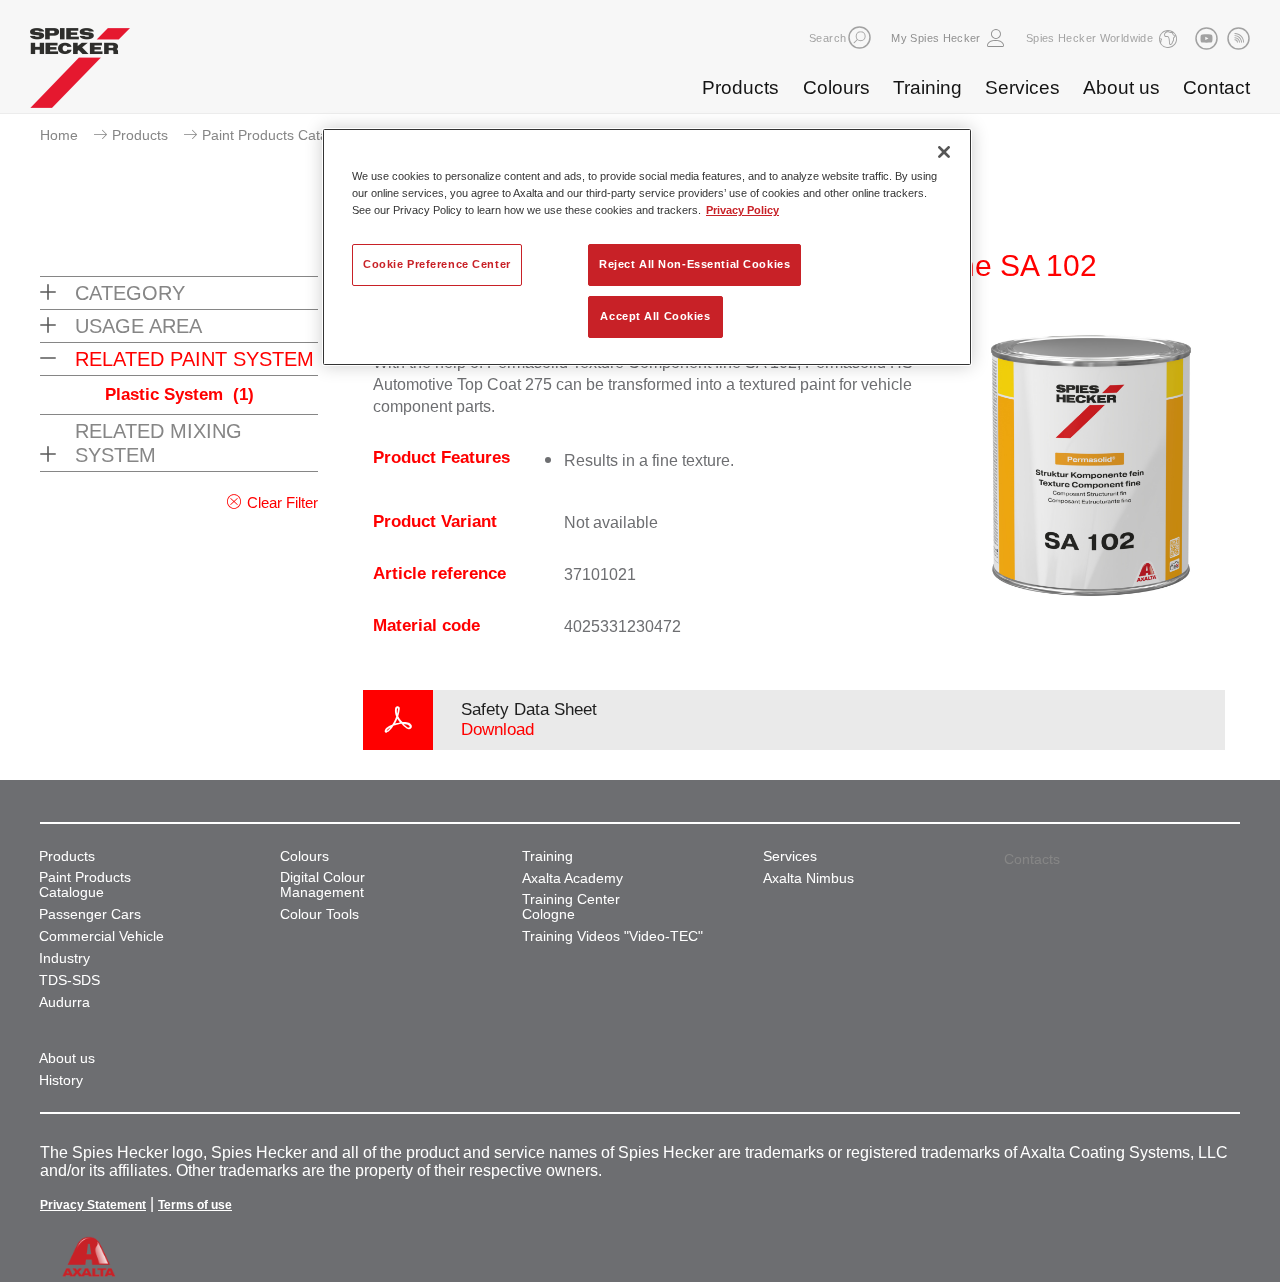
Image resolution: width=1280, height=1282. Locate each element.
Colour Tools (319, 914)
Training (927, 87)
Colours (836, 87)
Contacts (1032, 859)
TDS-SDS (69, 980)
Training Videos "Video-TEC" (612, 936)
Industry (64, 958)
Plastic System (179, 394)
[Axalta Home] (80, 73)
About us (1121, 87)
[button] (859, 37)
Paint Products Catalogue (282, 135)
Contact (1216, 87)
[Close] (944, 152)
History (61, 1080)
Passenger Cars (90, 914)
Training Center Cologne (571, 907)
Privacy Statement (93, 1205)
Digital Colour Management (322, 885)
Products (740, 87)
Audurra (64, 1002)
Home (59, 135)
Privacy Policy (742, 210)
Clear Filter (282, 502)
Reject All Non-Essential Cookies (694, 264)
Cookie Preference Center (437, 264)
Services (1022, 87)
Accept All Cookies (655, 316)
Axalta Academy (572, 878)
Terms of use (195, 1205)
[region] (647, 247)
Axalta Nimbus (808, 878)
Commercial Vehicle (101, 936)
